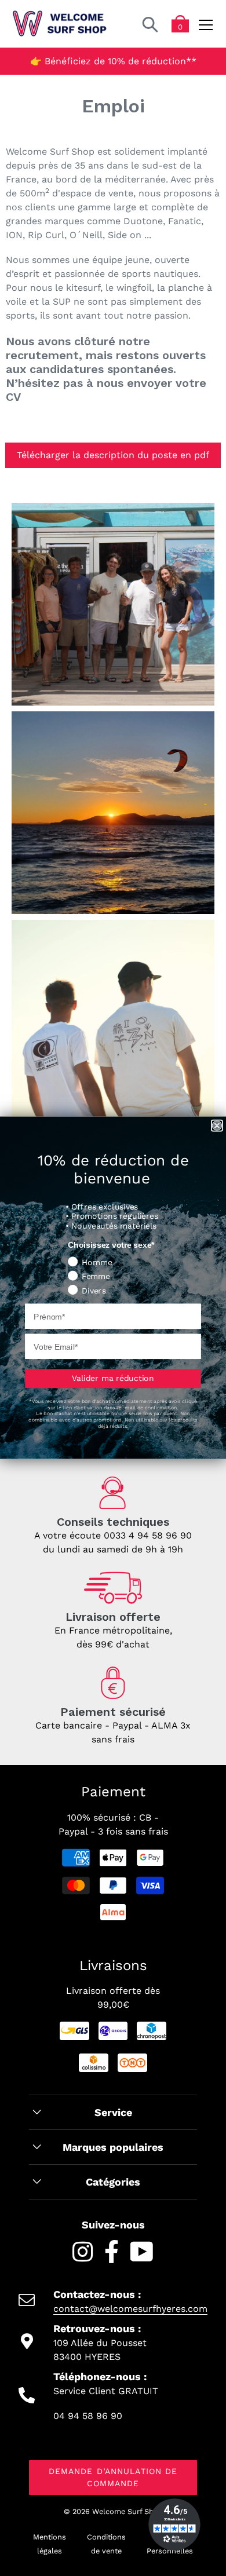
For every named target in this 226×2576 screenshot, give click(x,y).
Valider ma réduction (113, 1379)
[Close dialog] (217, 1126)
